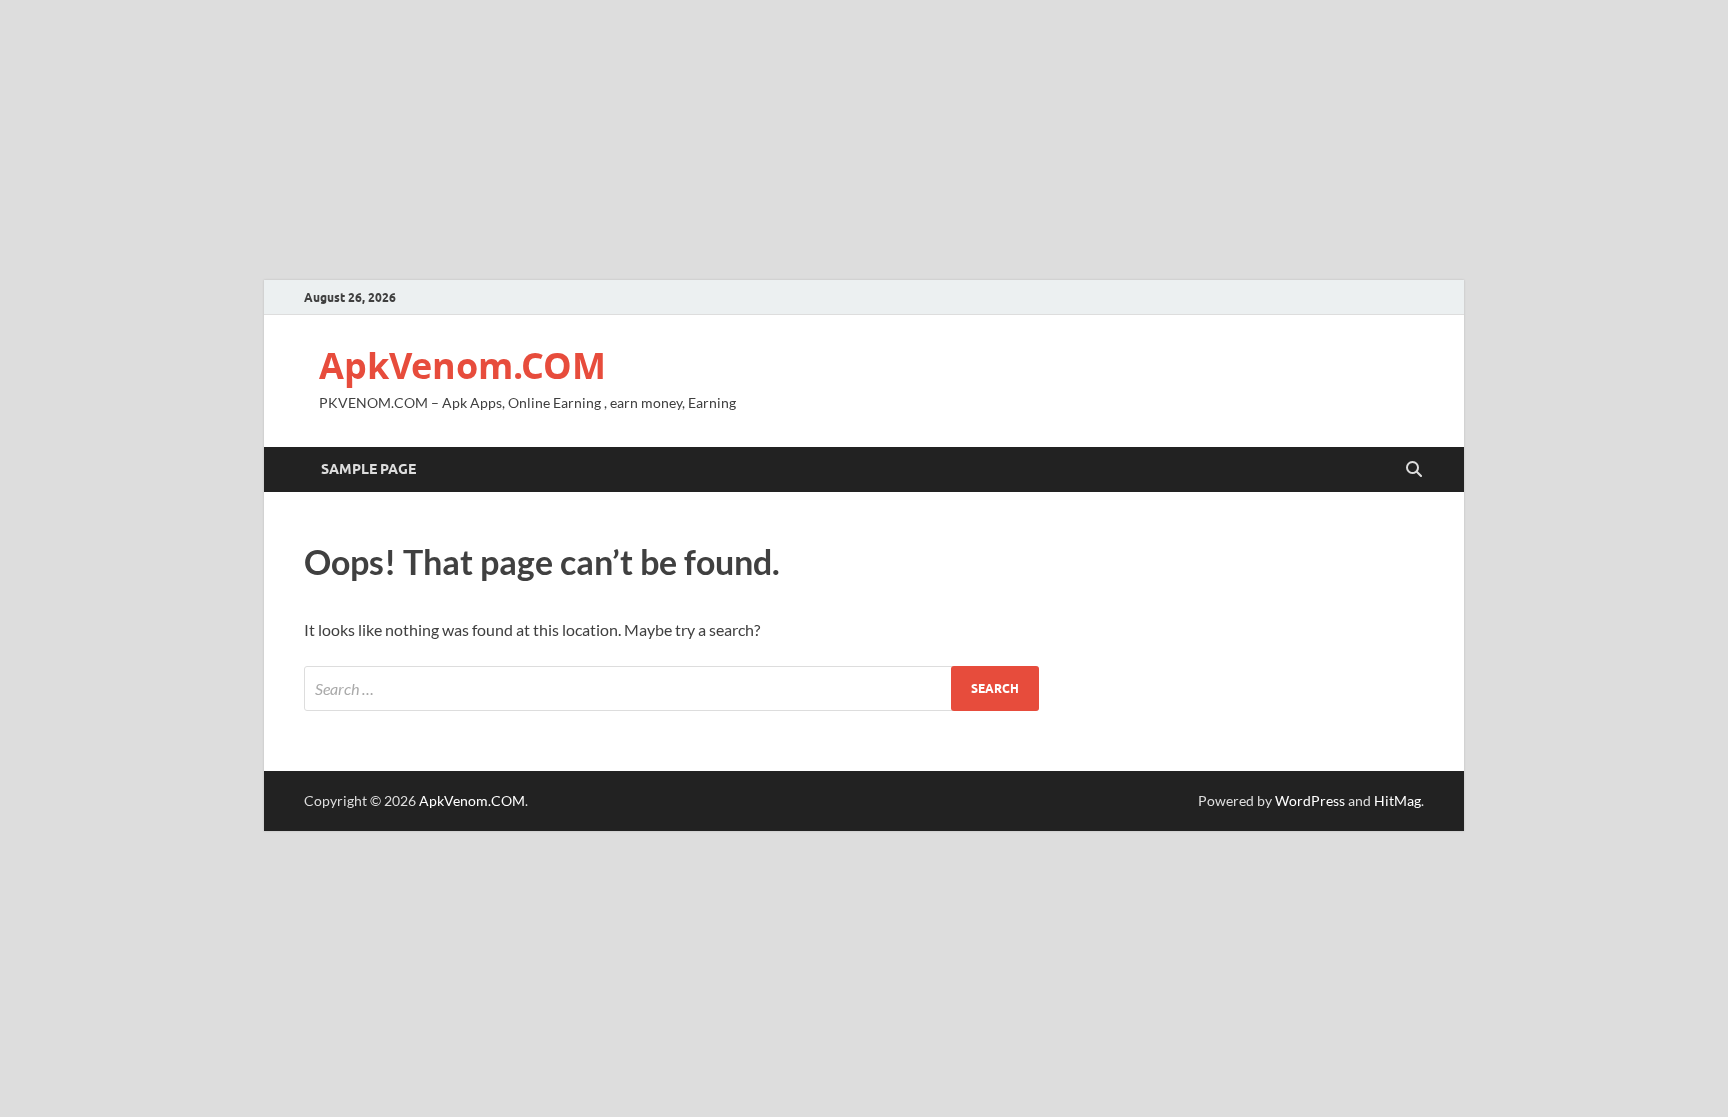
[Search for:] (671, 688)
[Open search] (1414, 470)
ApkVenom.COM (462, 365)
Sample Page (368, 469)
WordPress (1310, 800)
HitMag (1397, 800)
